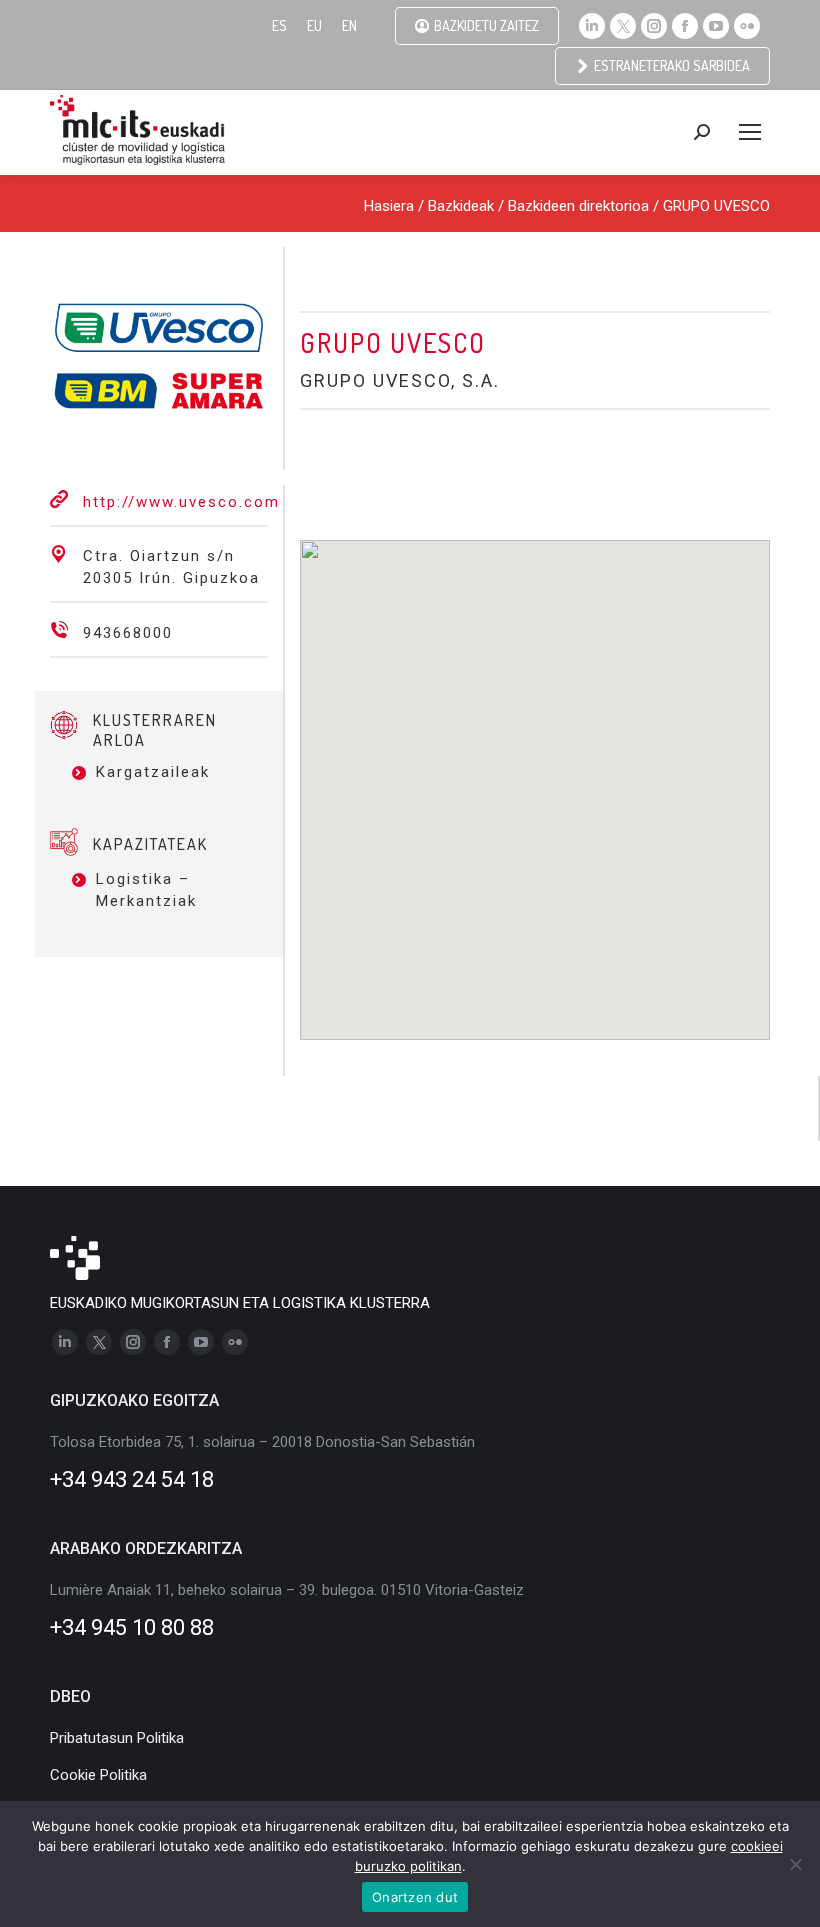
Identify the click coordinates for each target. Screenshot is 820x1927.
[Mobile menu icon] (750, 132)
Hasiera (389, 206)
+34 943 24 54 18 (132, 1479)
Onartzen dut (415, 1897)
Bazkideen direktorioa (578, 206)
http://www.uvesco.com (181, 502)
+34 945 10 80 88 (132, 1627)
